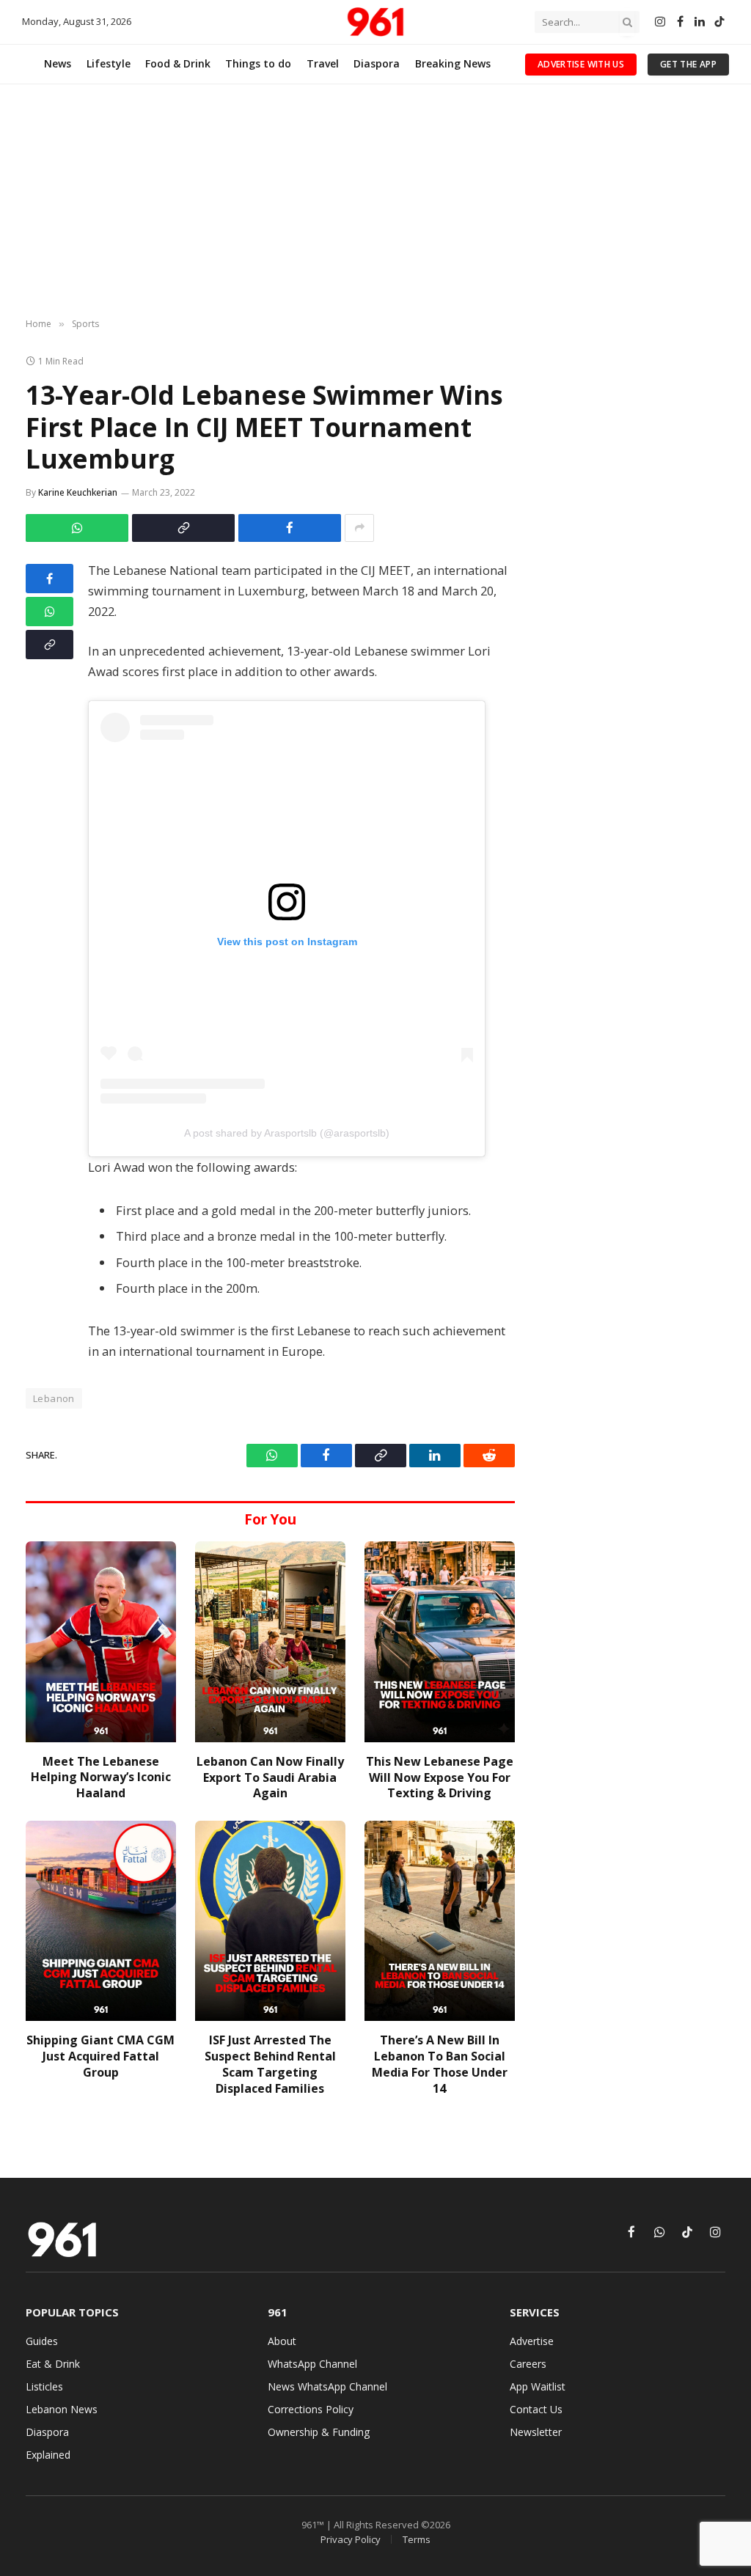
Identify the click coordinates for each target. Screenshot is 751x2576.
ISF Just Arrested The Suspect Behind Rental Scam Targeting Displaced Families (270, 2064)
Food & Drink (178, 63)
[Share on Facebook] (290, 528)
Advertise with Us (581, 64)
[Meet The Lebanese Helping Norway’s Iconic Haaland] (101, 1641)
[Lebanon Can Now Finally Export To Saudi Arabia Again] (270, 1641)
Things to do (258, 63)
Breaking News (453, 63)
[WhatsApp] (50, 612)
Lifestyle (109, 63)
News (58, 63)
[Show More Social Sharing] (359, 528)
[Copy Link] (183, 528)
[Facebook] (50, 579)
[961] (375, 22)
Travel (323, 63)
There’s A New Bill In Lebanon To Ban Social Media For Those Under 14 (440, 2064)
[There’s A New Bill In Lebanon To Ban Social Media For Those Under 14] (440, 1921)
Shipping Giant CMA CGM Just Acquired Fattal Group (100, 2056)
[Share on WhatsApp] (77, 528)
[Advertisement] (375, 202)
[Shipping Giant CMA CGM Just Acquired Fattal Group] (101, 1921)
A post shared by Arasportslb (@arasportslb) (287, 1133)
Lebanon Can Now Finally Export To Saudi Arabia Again (270, 1778)
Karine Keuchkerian (78, 492)
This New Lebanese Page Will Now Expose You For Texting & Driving (440, 1778)
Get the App (688, 64)
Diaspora (377, 63)
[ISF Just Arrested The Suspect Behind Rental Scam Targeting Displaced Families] (270, 1921)
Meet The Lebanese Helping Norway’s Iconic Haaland (101, 1778)
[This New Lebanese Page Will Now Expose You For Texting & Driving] (440, 1641)
